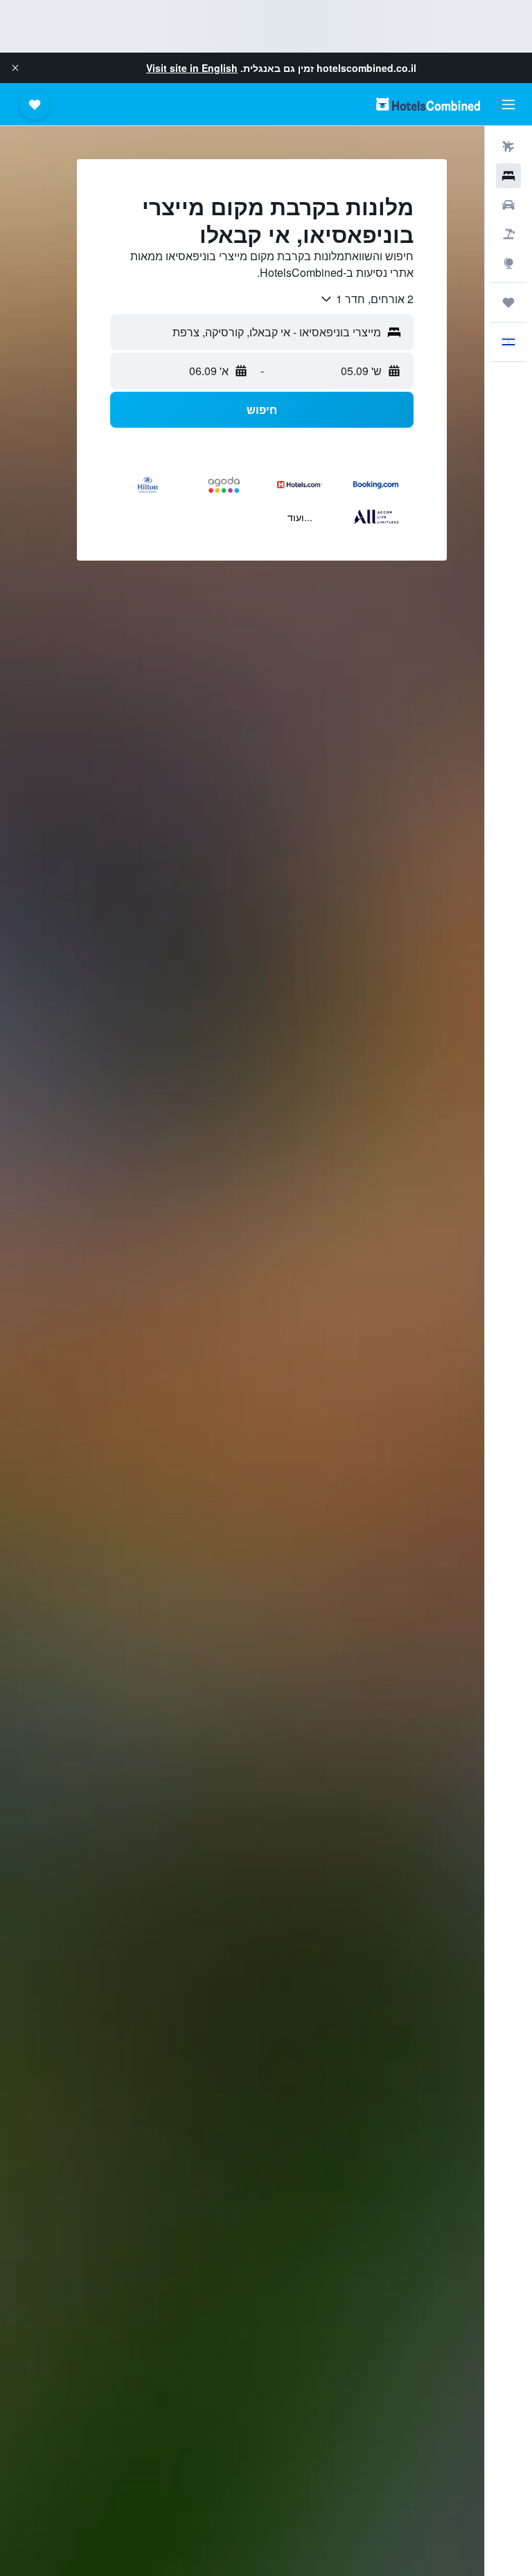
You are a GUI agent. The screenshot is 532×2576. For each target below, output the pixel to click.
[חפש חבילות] (508, 234)
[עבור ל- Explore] (508, 263)
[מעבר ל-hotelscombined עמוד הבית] (428, 104)
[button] (15, 68)
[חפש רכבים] (508, 205)
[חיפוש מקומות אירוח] (508, 176)
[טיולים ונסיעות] (508, 302)
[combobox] (366, 299)
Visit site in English (192, 68)
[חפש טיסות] (508, 147)
